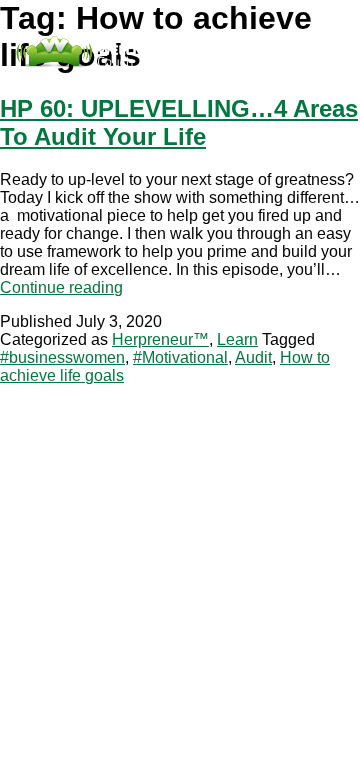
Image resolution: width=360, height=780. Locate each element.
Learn (237, 339)
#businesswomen (62, 357)
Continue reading (61, 287)
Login (225, 85)
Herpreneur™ (160, 339)
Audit (253, 357)
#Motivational (180, 357)
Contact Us (161, 85)
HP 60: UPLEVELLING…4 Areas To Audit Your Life (179, 122)
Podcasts (85, 85)
